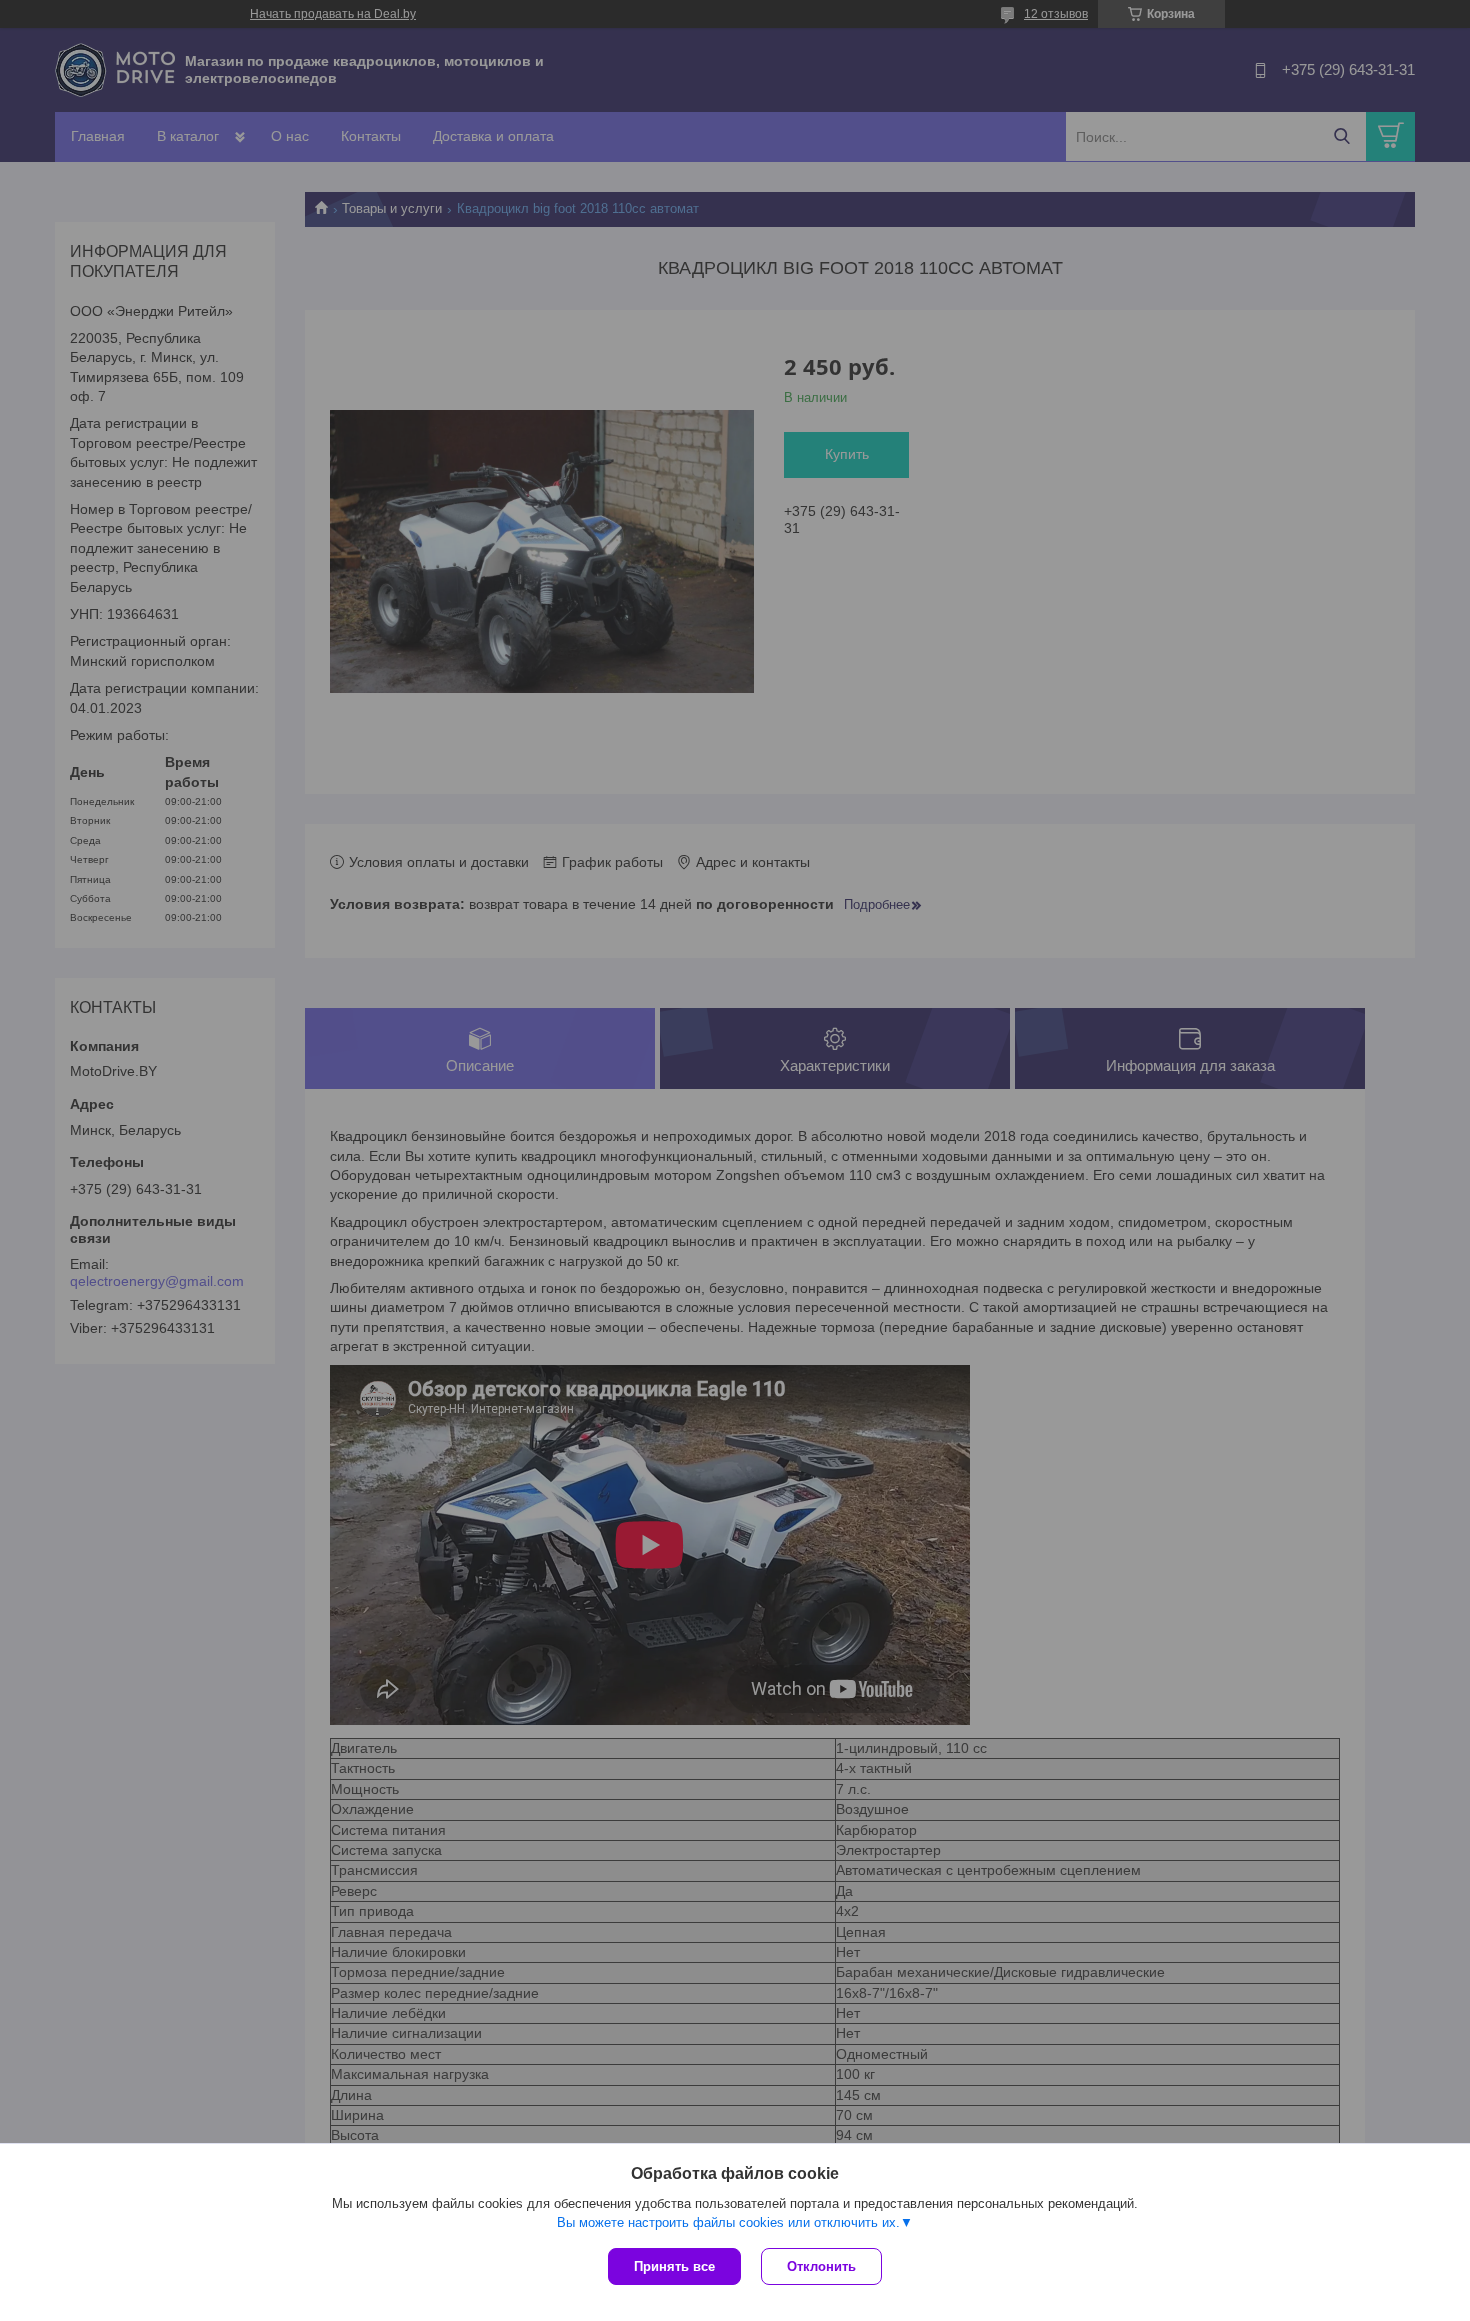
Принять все (674, 2266)
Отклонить (821, 2266)
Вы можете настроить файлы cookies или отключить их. (728, 2222)
